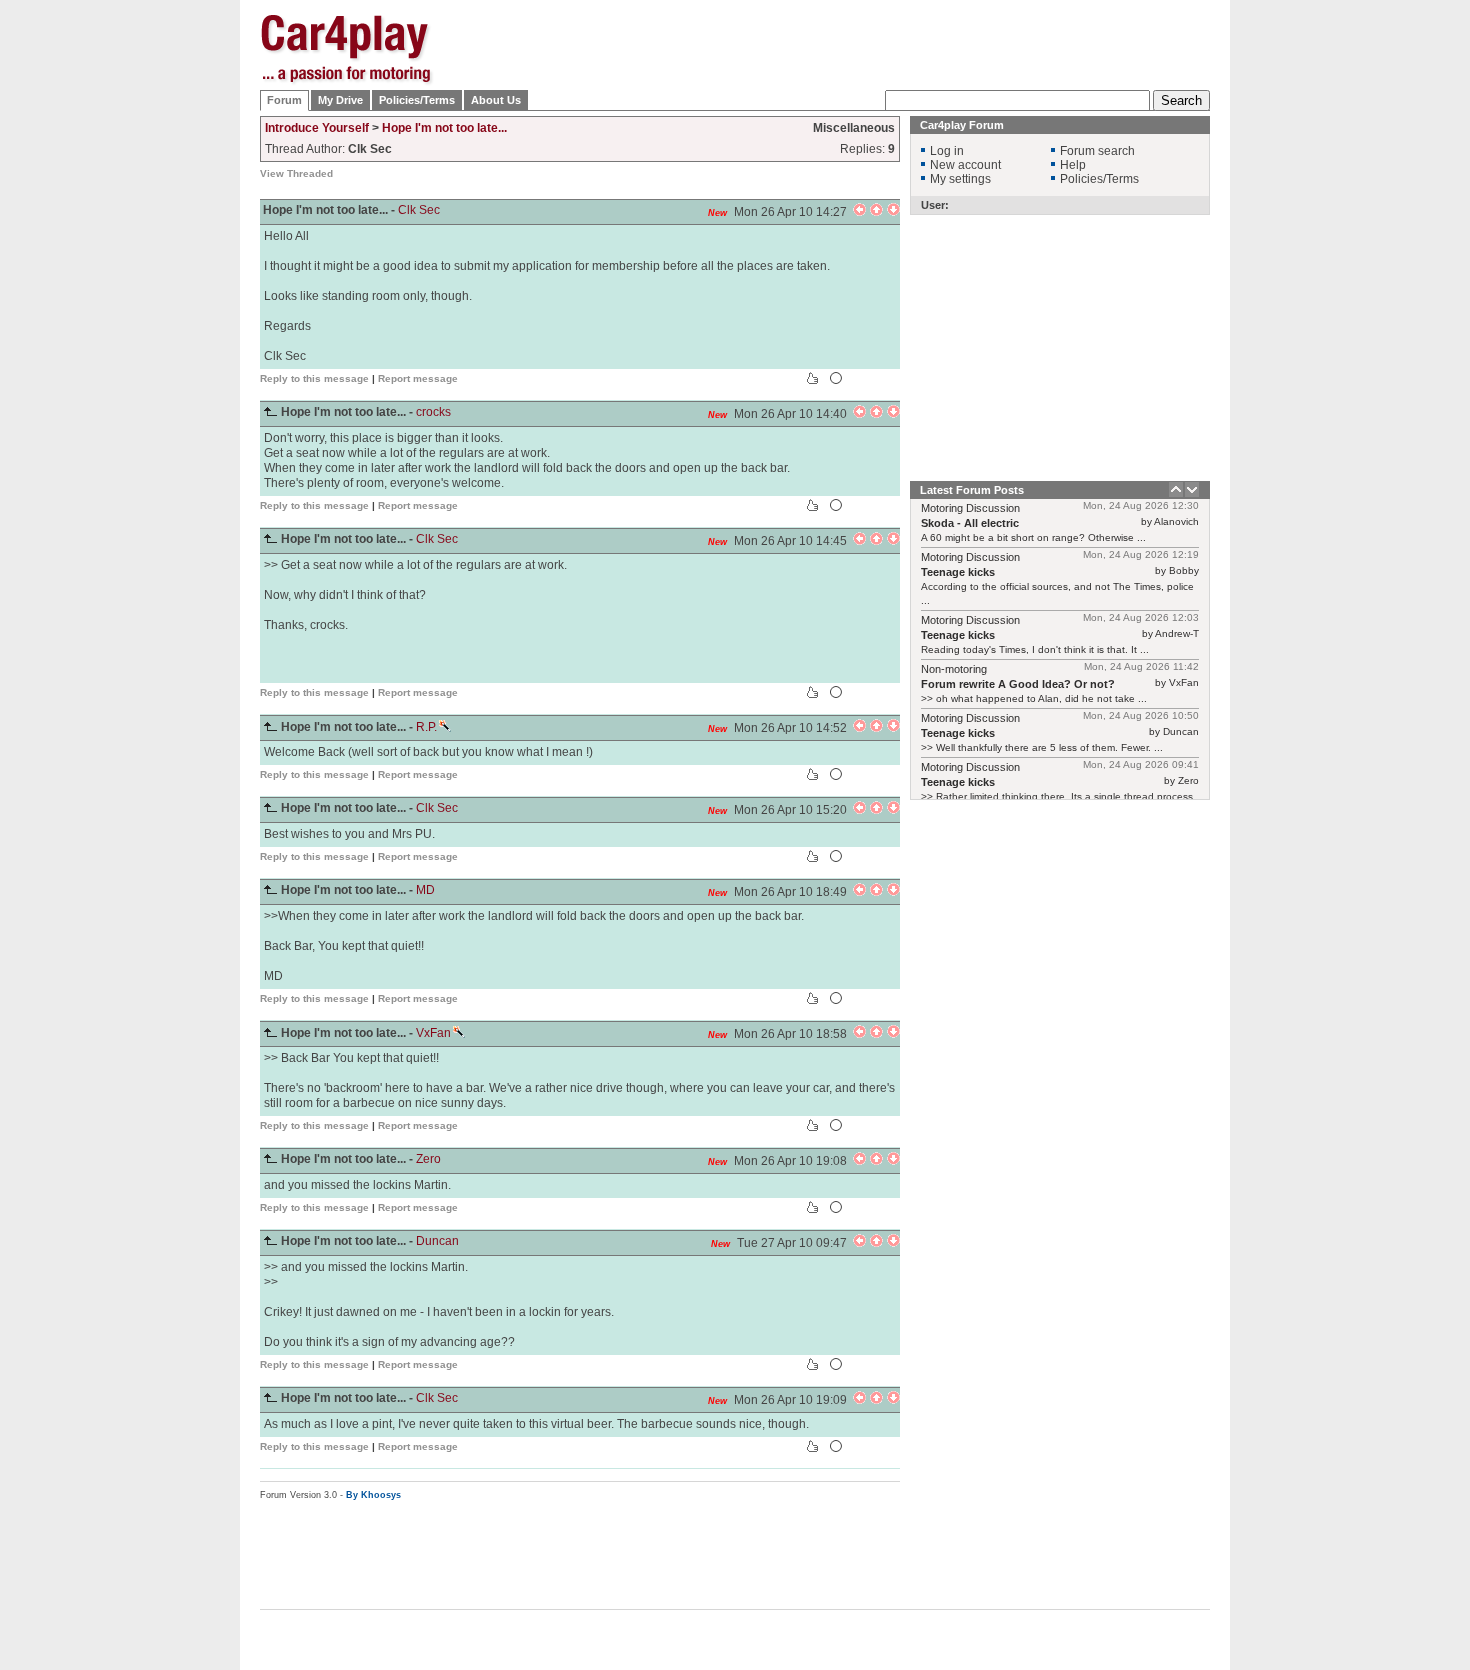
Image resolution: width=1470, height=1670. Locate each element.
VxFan (433, 1033)
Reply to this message (314, 378)
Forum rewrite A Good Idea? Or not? (1018, 684)
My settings (960, 179)
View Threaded (296, 173)
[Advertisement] (1310, 315)
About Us (496, 100)
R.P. (426, 727)
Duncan (437, 1241)
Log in (947, 151)
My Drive (340, 100)
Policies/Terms (417, 100)
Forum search (1097, 151)
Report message (418, 378)
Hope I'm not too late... (444, 128)
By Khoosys (373, 1495)
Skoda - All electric (970, 523)
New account (965, 165)
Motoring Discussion (970, 508)
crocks (433, 412)
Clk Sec (419, 210)
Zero (428, 1159)
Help (1073, 165)
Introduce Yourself (317, 128)
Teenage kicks (958, 572)
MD (425, 890)
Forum (284, 100)
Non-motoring (954, 669)
